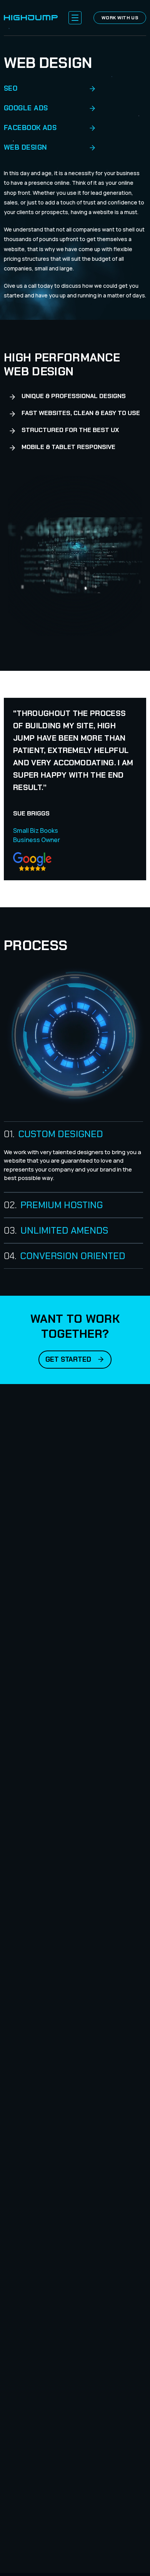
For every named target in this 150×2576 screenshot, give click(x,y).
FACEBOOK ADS (30, 128)
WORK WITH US (120, 18)
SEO (11, 88)
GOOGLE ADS (26, 108)
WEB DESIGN (26, 147)
